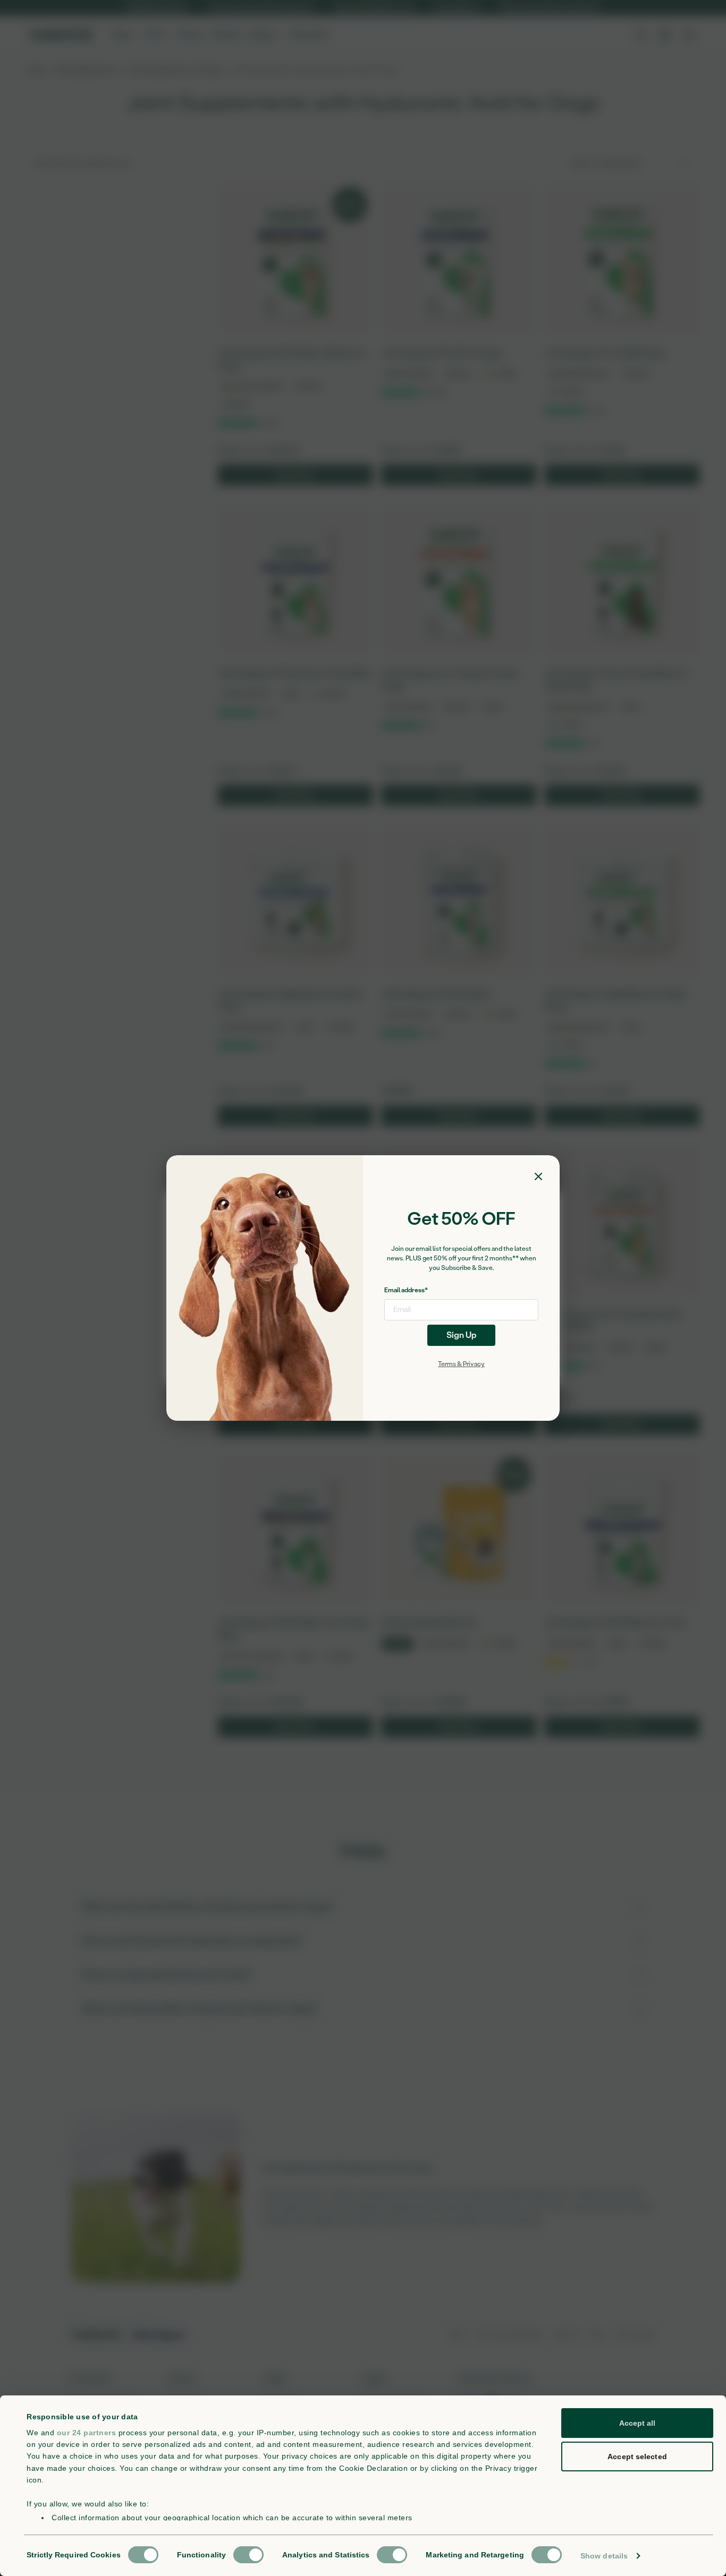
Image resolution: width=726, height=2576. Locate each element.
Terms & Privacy (461, 1364)
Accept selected (637, 2456)
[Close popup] (538, 1176)
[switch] (248, 2555)
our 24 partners (87, 2433)
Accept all (638, 2423)
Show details (604, 2556)
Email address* (406, 1290)
